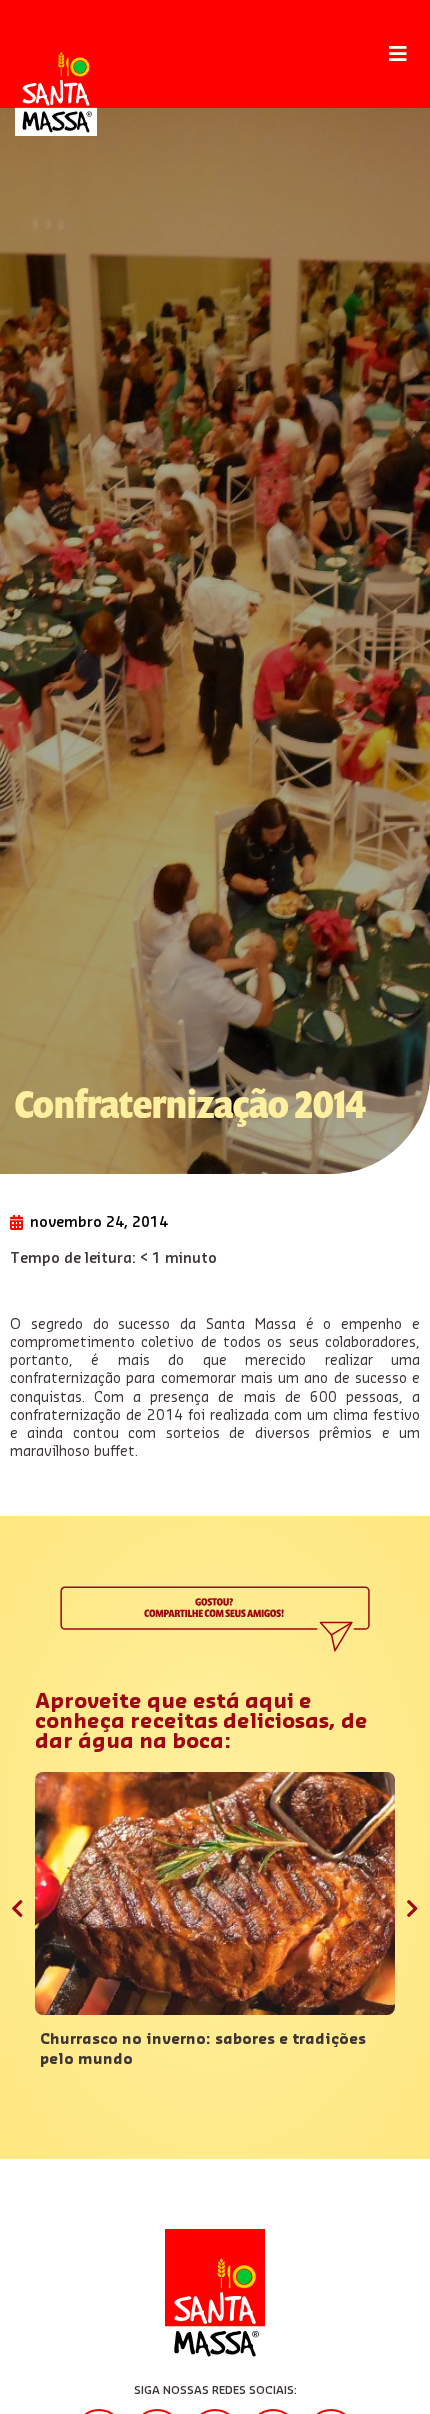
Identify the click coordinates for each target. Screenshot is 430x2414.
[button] (397, 54)
